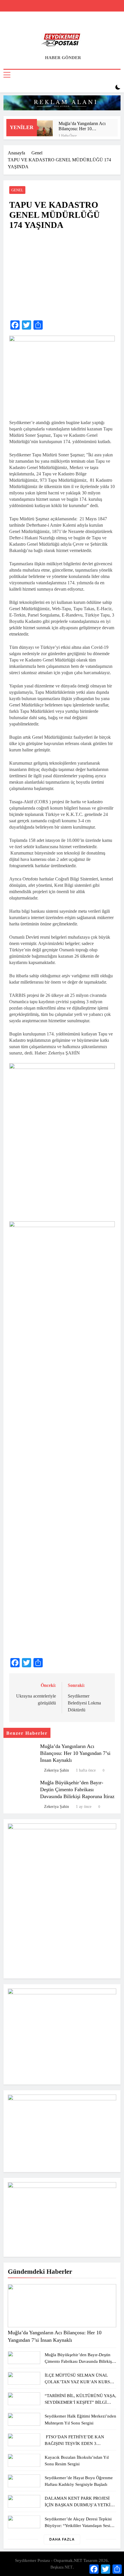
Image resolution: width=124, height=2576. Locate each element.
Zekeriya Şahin (57, 1770)
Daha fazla (62, 2539)
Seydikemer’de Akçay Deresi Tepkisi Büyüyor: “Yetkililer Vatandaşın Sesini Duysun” (79, 2525)
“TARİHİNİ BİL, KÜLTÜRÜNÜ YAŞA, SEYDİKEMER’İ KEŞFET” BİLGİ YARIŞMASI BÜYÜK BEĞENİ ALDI (80, 2402)
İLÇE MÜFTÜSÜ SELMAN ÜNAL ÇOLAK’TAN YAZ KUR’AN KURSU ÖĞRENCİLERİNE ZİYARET (79, 2382)
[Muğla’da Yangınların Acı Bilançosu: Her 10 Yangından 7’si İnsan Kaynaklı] (45, 128)
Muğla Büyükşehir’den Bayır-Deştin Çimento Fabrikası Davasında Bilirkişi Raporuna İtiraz (77, 1789)
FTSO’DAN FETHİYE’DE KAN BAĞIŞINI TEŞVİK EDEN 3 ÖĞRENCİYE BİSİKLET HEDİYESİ (78, 2443)
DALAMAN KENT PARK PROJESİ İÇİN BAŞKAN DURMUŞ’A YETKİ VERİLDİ (78, 2505)
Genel (17, 190)
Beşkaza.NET (62, 2567)
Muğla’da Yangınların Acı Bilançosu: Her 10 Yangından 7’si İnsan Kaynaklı (82, 126)
